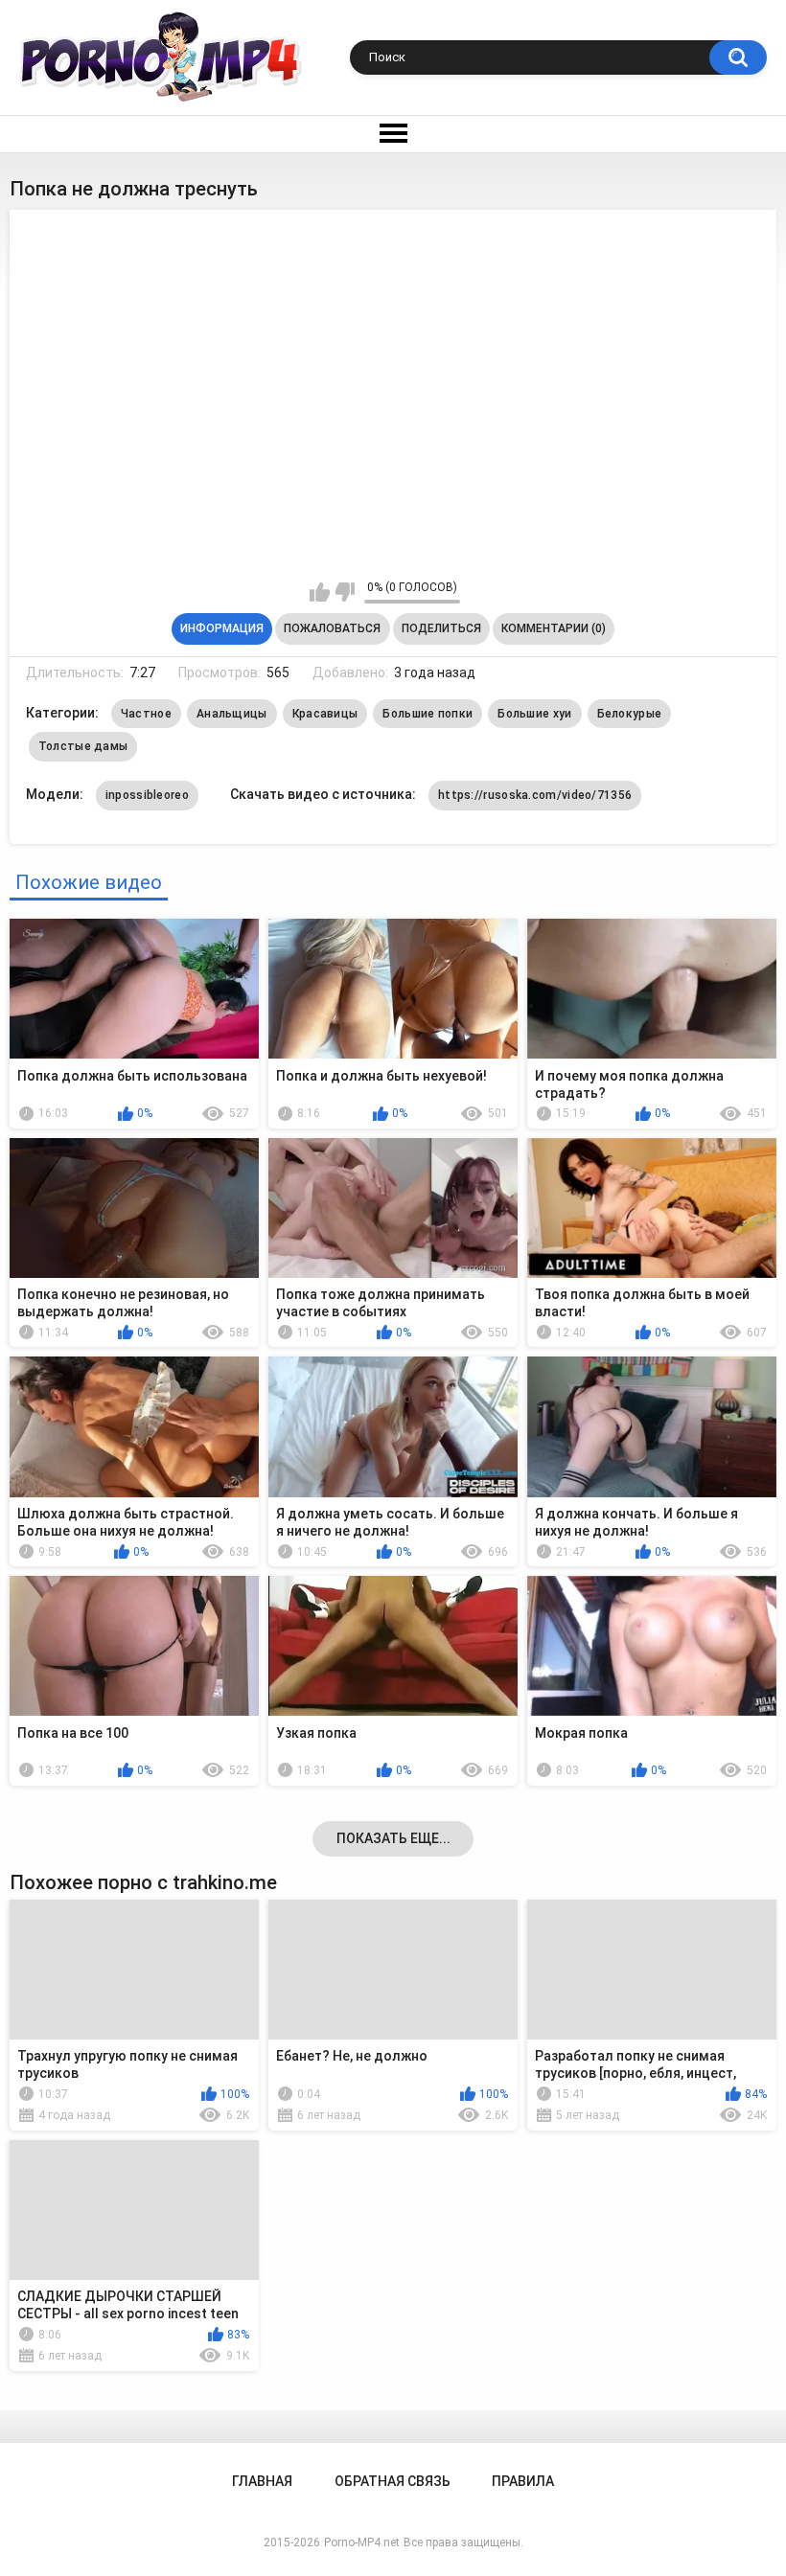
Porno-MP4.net (362, 2542)
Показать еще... (393, 1838)
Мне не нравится (345, 592)
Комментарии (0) (554, 628)
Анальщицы (232, 714)
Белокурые (630, 714)
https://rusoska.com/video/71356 (535, 795)
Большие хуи (534, 714)
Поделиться (441, 628)
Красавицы (325, 714)
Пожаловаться (332, 628)
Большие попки (428, 714)
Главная (262, 2481)
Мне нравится (320, 592)
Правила (523, 2481)
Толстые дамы (83, 746)
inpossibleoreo (147, 795)
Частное (146, 714)
